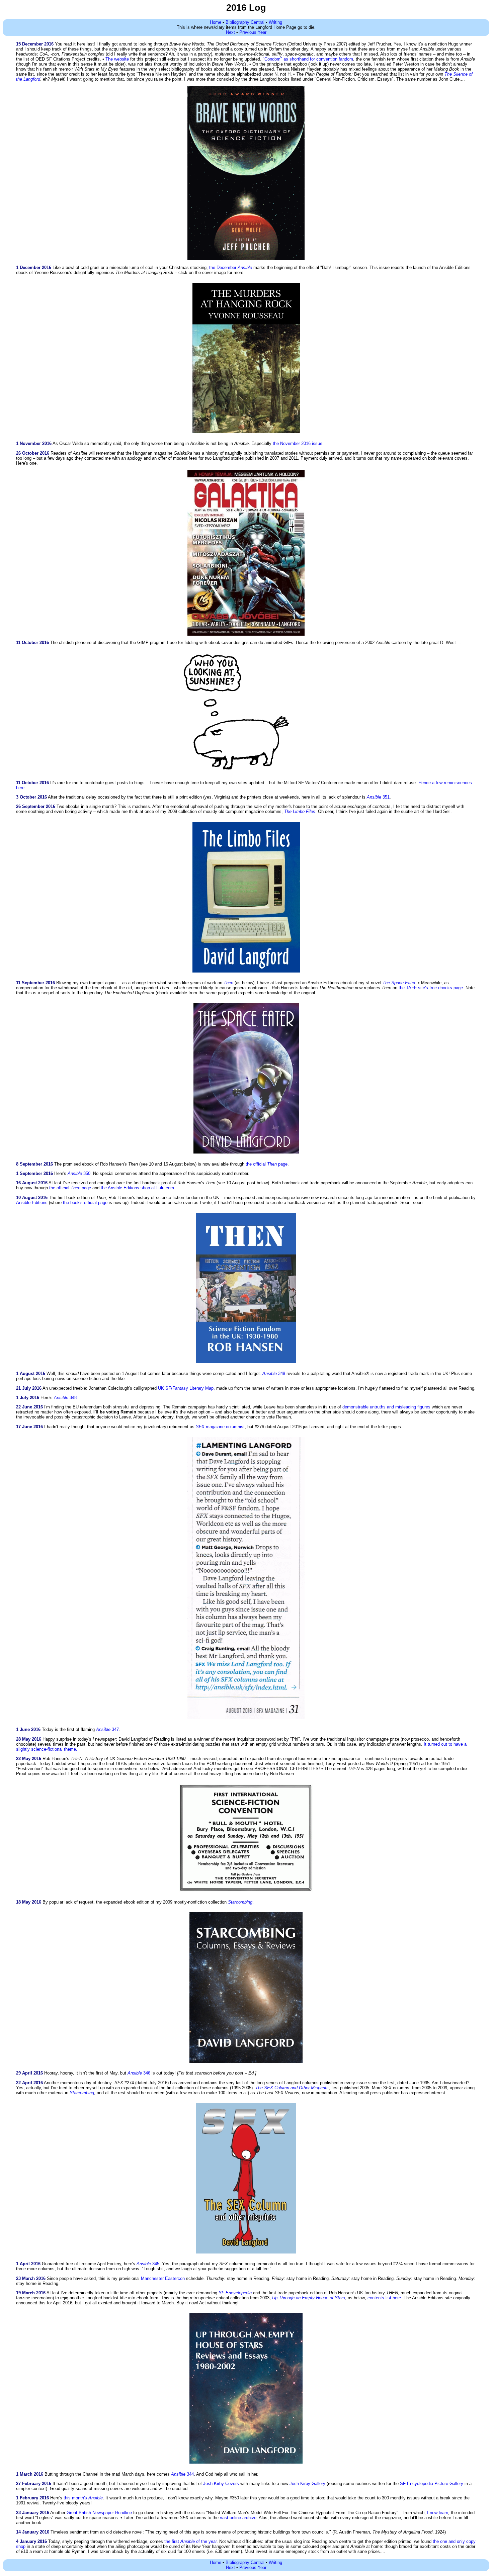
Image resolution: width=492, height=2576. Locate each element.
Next (230, 32)
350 (79, 1173)
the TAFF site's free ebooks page (431, 988)
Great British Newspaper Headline (99, 2513)
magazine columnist (220, 1427)
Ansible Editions (32, 1203)
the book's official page (85, 1203)
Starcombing (82, 2093)
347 (107, 1729)
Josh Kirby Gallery (307, 2483)
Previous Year (253, 32)
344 (182, 2474)
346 (139, 2073)
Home (216, 22)
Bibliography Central (245, 22)
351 (378, 797)
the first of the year (190, 2541)
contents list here (384, 2298)
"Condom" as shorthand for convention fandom (308, 59)
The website (117, 59)
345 (148, 2264)
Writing (275, 22)
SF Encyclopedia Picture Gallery (432, 2483)
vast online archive (238, 2518)
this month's (83, 2498)
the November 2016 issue (298, 443)
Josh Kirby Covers (221, 2483)
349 (274, 1373)
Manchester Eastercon (163, 2278)
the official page (267, 1164)
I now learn (438, 2513)
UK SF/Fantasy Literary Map (186, 1388)
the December (231, 267)
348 (65, 1398)
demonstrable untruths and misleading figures (386, 1407)
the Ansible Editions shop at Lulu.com (137, 1188)
